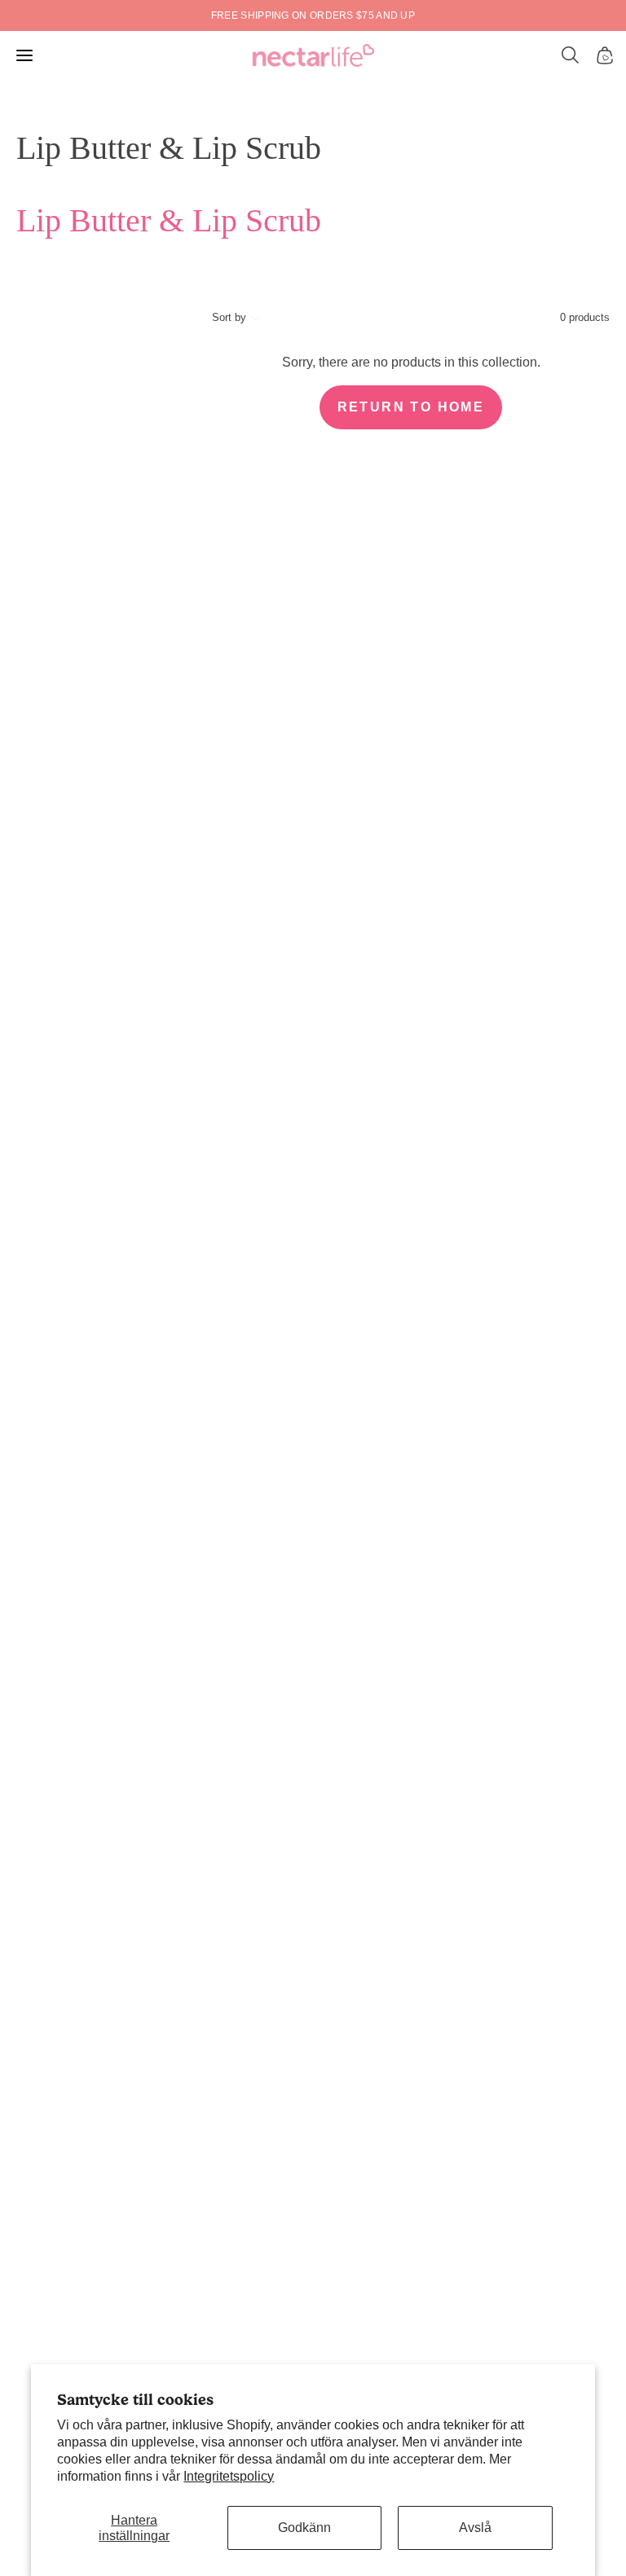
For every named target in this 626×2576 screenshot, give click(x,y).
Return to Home (411, 407)
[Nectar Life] (313, 55)
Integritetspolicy (229, 2476)
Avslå (475, 2528)
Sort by (229, 317)
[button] (571, 55)
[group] (313, 15)
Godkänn (304, 2528)
